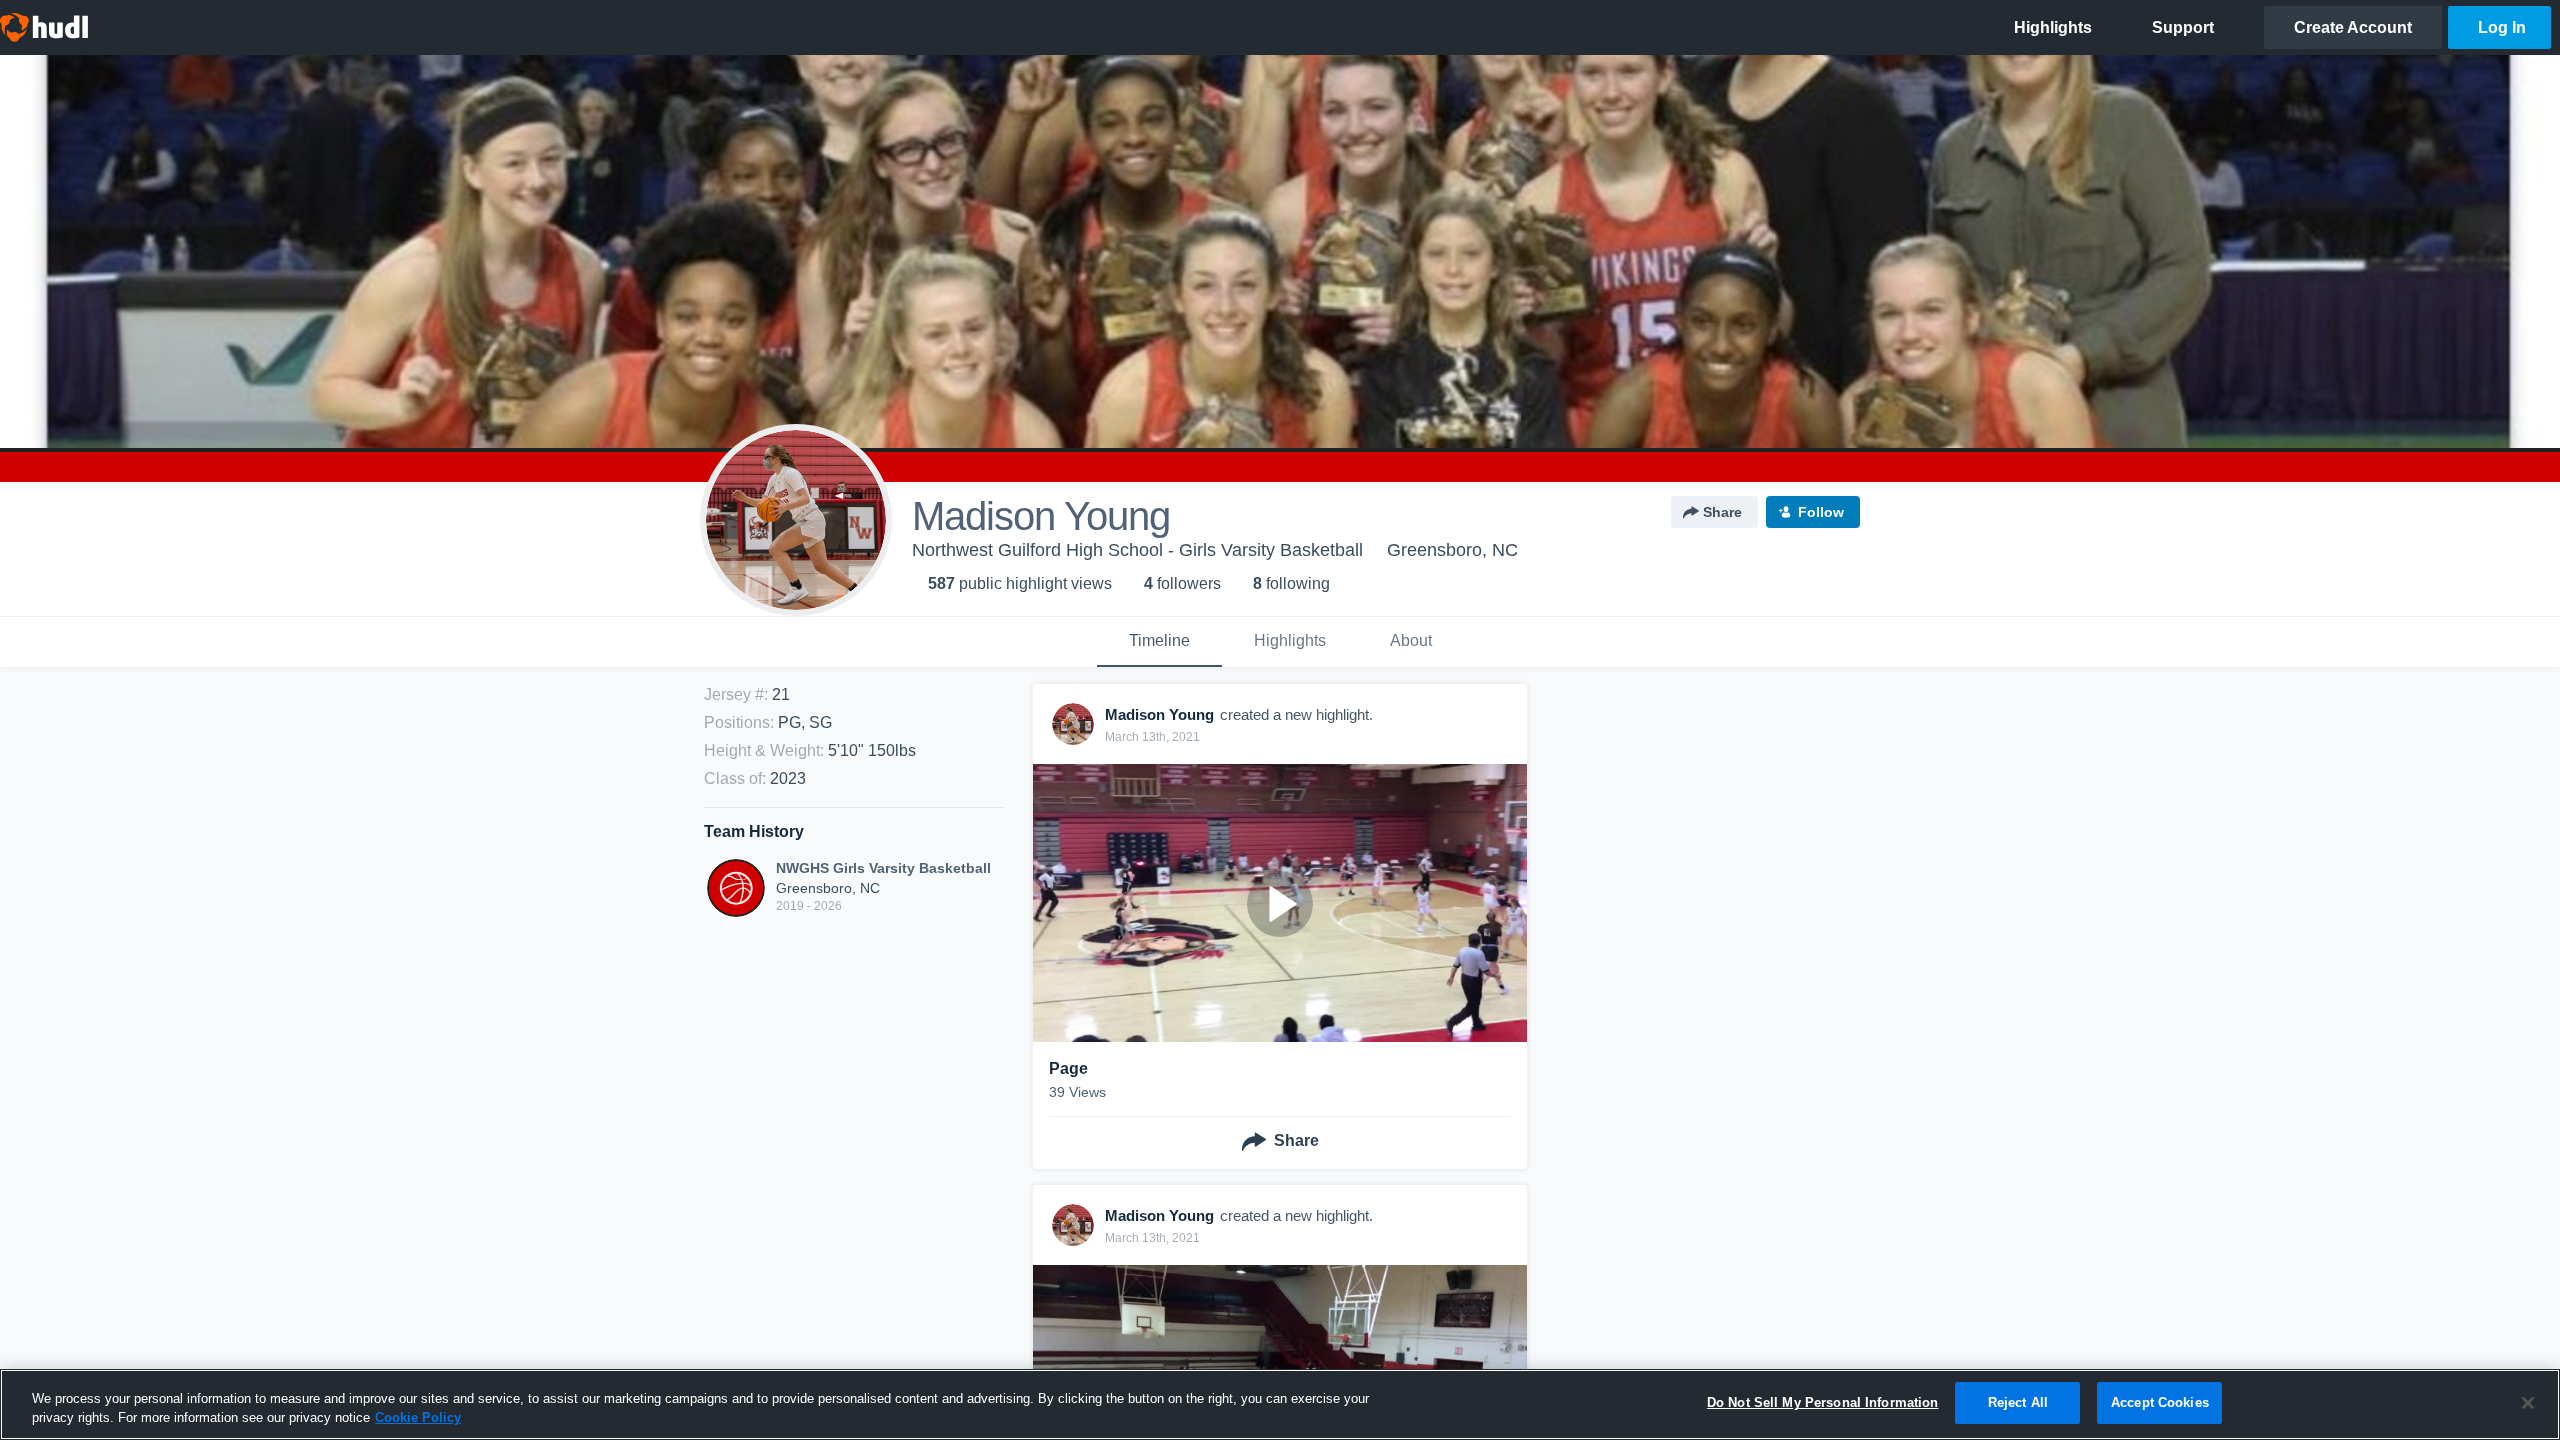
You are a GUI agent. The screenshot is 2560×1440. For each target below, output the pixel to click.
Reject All (2018, 1402)
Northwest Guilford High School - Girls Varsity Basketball (1137, 550)
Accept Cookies (2160, 1402)
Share (1722, 512)
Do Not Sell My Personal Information (1823, 1402)
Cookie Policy (418, 1418)
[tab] (1159, 642)
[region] (1280, 1404)
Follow (1821, 512)
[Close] (2528, 1403)
